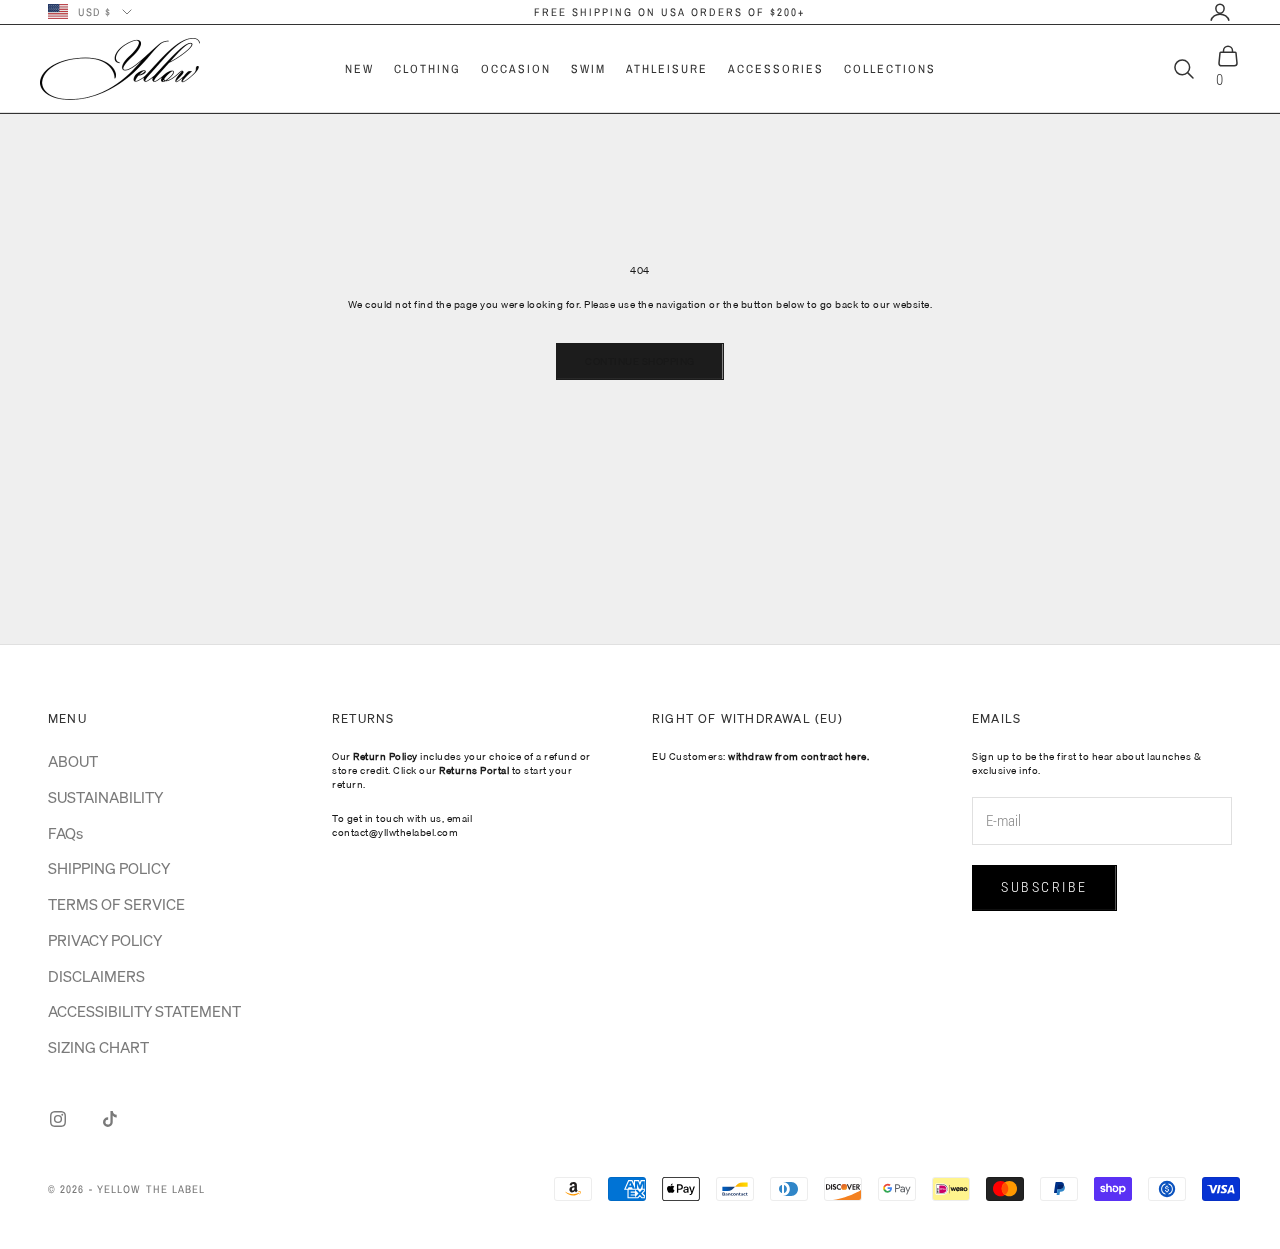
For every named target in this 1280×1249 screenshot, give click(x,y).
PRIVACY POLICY (105, 940)
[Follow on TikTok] (110, 1119)
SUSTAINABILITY (105, 797)
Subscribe (1044, 887)
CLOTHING (427, 69)
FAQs (65, 833)
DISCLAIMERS (96, 976)
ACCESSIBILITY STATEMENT (144, 1011)
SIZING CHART (98, 1047)
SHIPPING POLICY (109, 868)
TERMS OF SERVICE (116, 904)
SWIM (588, 69)
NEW (359, 69)
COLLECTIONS (890, 69)
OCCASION (516, 69)
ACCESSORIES (776, 69)
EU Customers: (760, 756)
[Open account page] (1220, 12)
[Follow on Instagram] (58, 1119)
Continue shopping (640, 361)
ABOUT (73, 761)
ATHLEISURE (667, 69)
